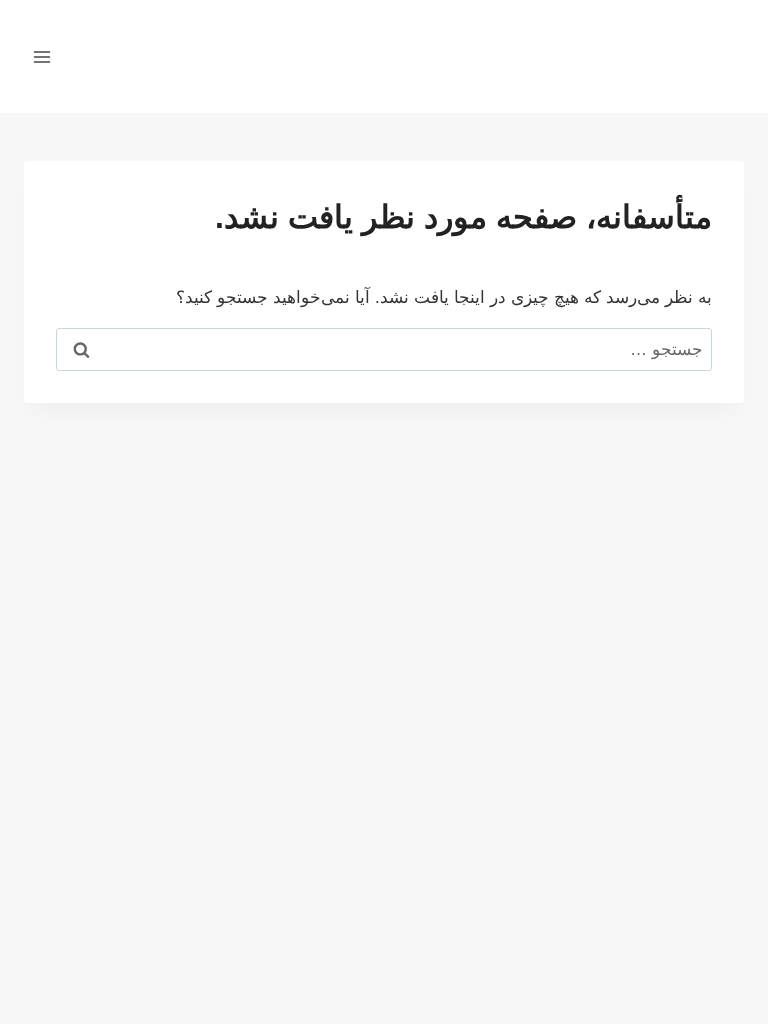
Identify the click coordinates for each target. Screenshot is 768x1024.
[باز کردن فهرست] (42, 56)
